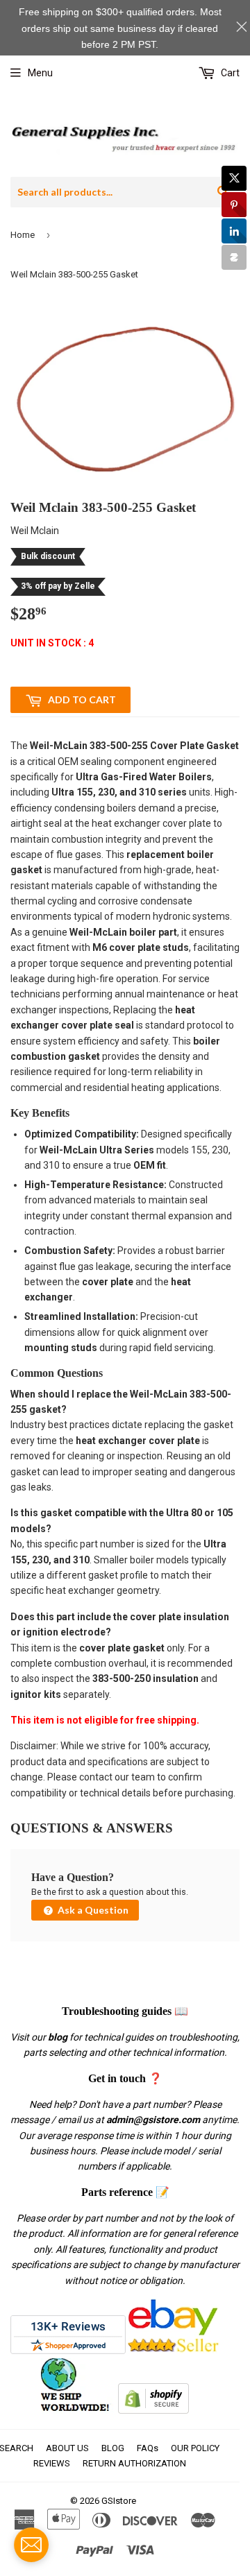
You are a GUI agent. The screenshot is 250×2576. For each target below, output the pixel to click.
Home (23, 235)
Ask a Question (92, 1910)
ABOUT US (67, 2448)
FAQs (148, 2448)
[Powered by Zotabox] (234, 257)
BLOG (113, 2448)
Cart (229, 73)
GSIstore (119, 2501)
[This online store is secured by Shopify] (153, 2410)
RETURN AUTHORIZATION (134, 2463)
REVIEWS (52, 2463)
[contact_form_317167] (31, 2545)
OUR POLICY (195, 2448)
